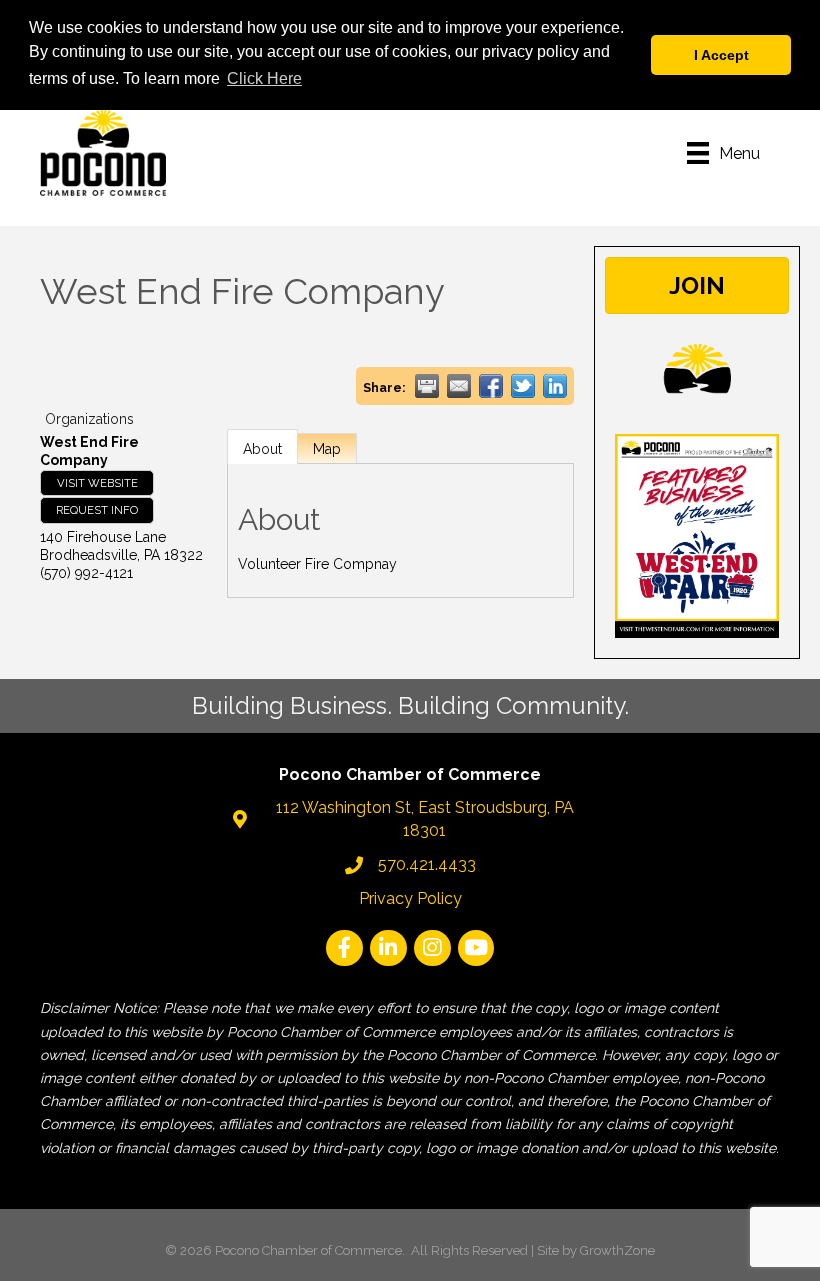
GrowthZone (617, 1250)
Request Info (97, 510)
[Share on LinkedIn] (555, 386)
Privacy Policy (410, 898)
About (262, 449)
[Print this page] (427, 386)
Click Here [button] (264, 78)
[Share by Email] (459, 386)
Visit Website (97, 483)
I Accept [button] (721, 55)
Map (327, 449)
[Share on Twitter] (523, 386)
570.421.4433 (427, 864)
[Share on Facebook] (491, 386)
